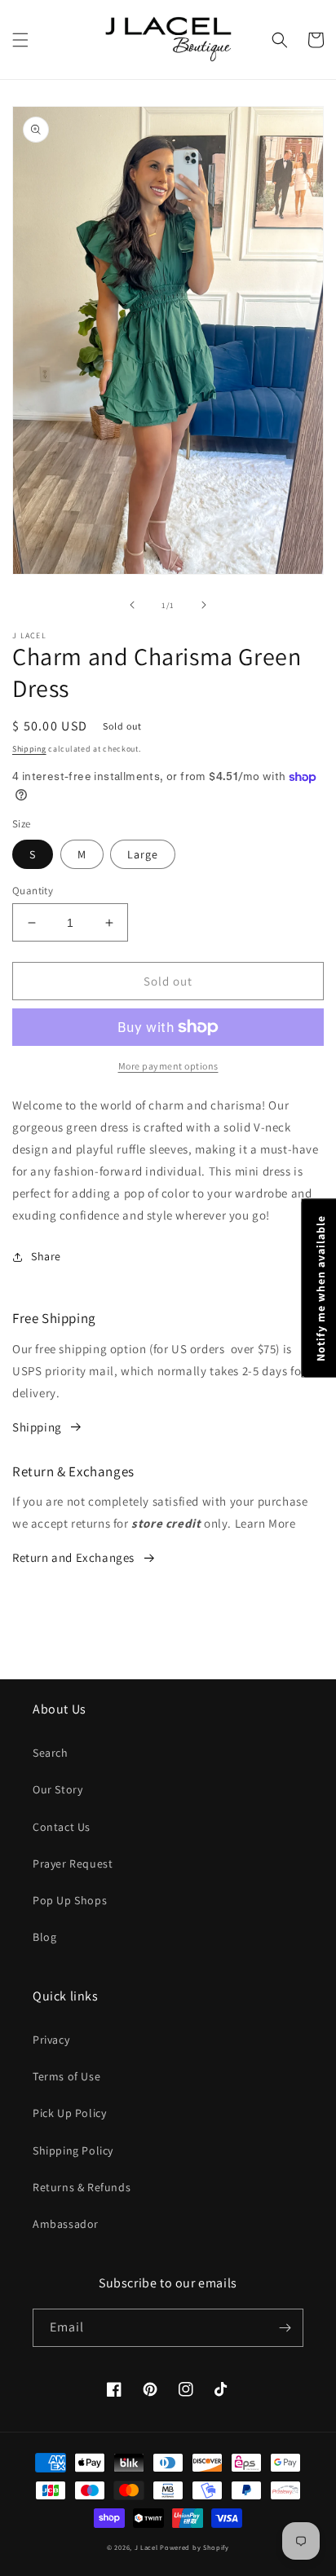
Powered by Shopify (195, 2547)
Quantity (33, 891)
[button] (20, 40)
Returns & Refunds (82, 2187)
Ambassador (66, 2224)
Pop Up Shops (70, 1900)
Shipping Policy (73, 2150)
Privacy (51, 2040)
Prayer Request (73, 1864)
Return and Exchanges (73, 1557)
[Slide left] (132, 605)
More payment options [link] (168, 1066)
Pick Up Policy (69, 2113)
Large (143, 854)
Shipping (29, 749)
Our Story (57, 1789)
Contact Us (62, 1827)
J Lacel (146, 2547)
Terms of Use (66, 2076)
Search (51, 1753)
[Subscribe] (285, 2328)
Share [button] (46, 1256)
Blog (44, 1937)
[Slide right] (204, 605)
